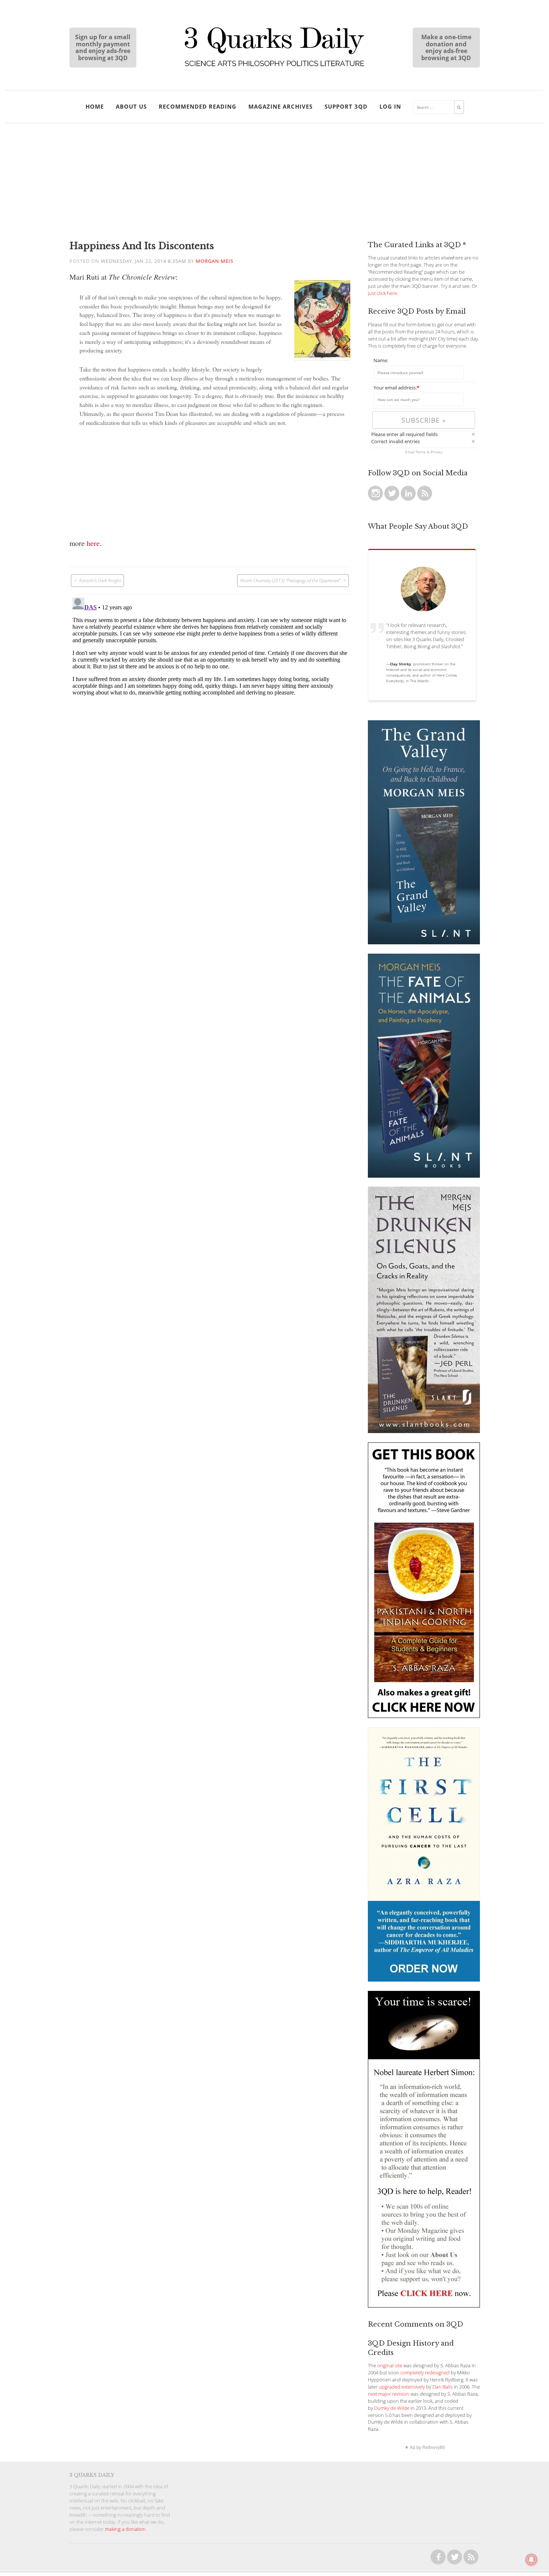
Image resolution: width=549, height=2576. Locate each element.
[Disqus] (210, 688)
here (93, 543)
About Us (131, 106)
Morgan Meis (215, 261)
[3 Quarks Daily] (274, 67)
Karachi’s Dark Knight (100, 580)
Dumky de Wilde (392, 2408)
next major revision (389, 2394)
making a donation (125, 2529)
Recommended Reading (198, 106)
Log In (390, 106)
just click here (382, 293)
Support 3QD (346, 106)
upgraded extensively (402, 2387)
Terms (421, 452)
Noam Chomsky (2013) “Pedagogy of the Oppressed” (290, 580)
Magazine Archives (280, 106)
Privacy (437, 452)
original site (390, 2366)
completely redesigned (425, 2373)
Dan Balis (443, 2387)
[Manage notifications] (531, 2560)
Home (95, 106)
